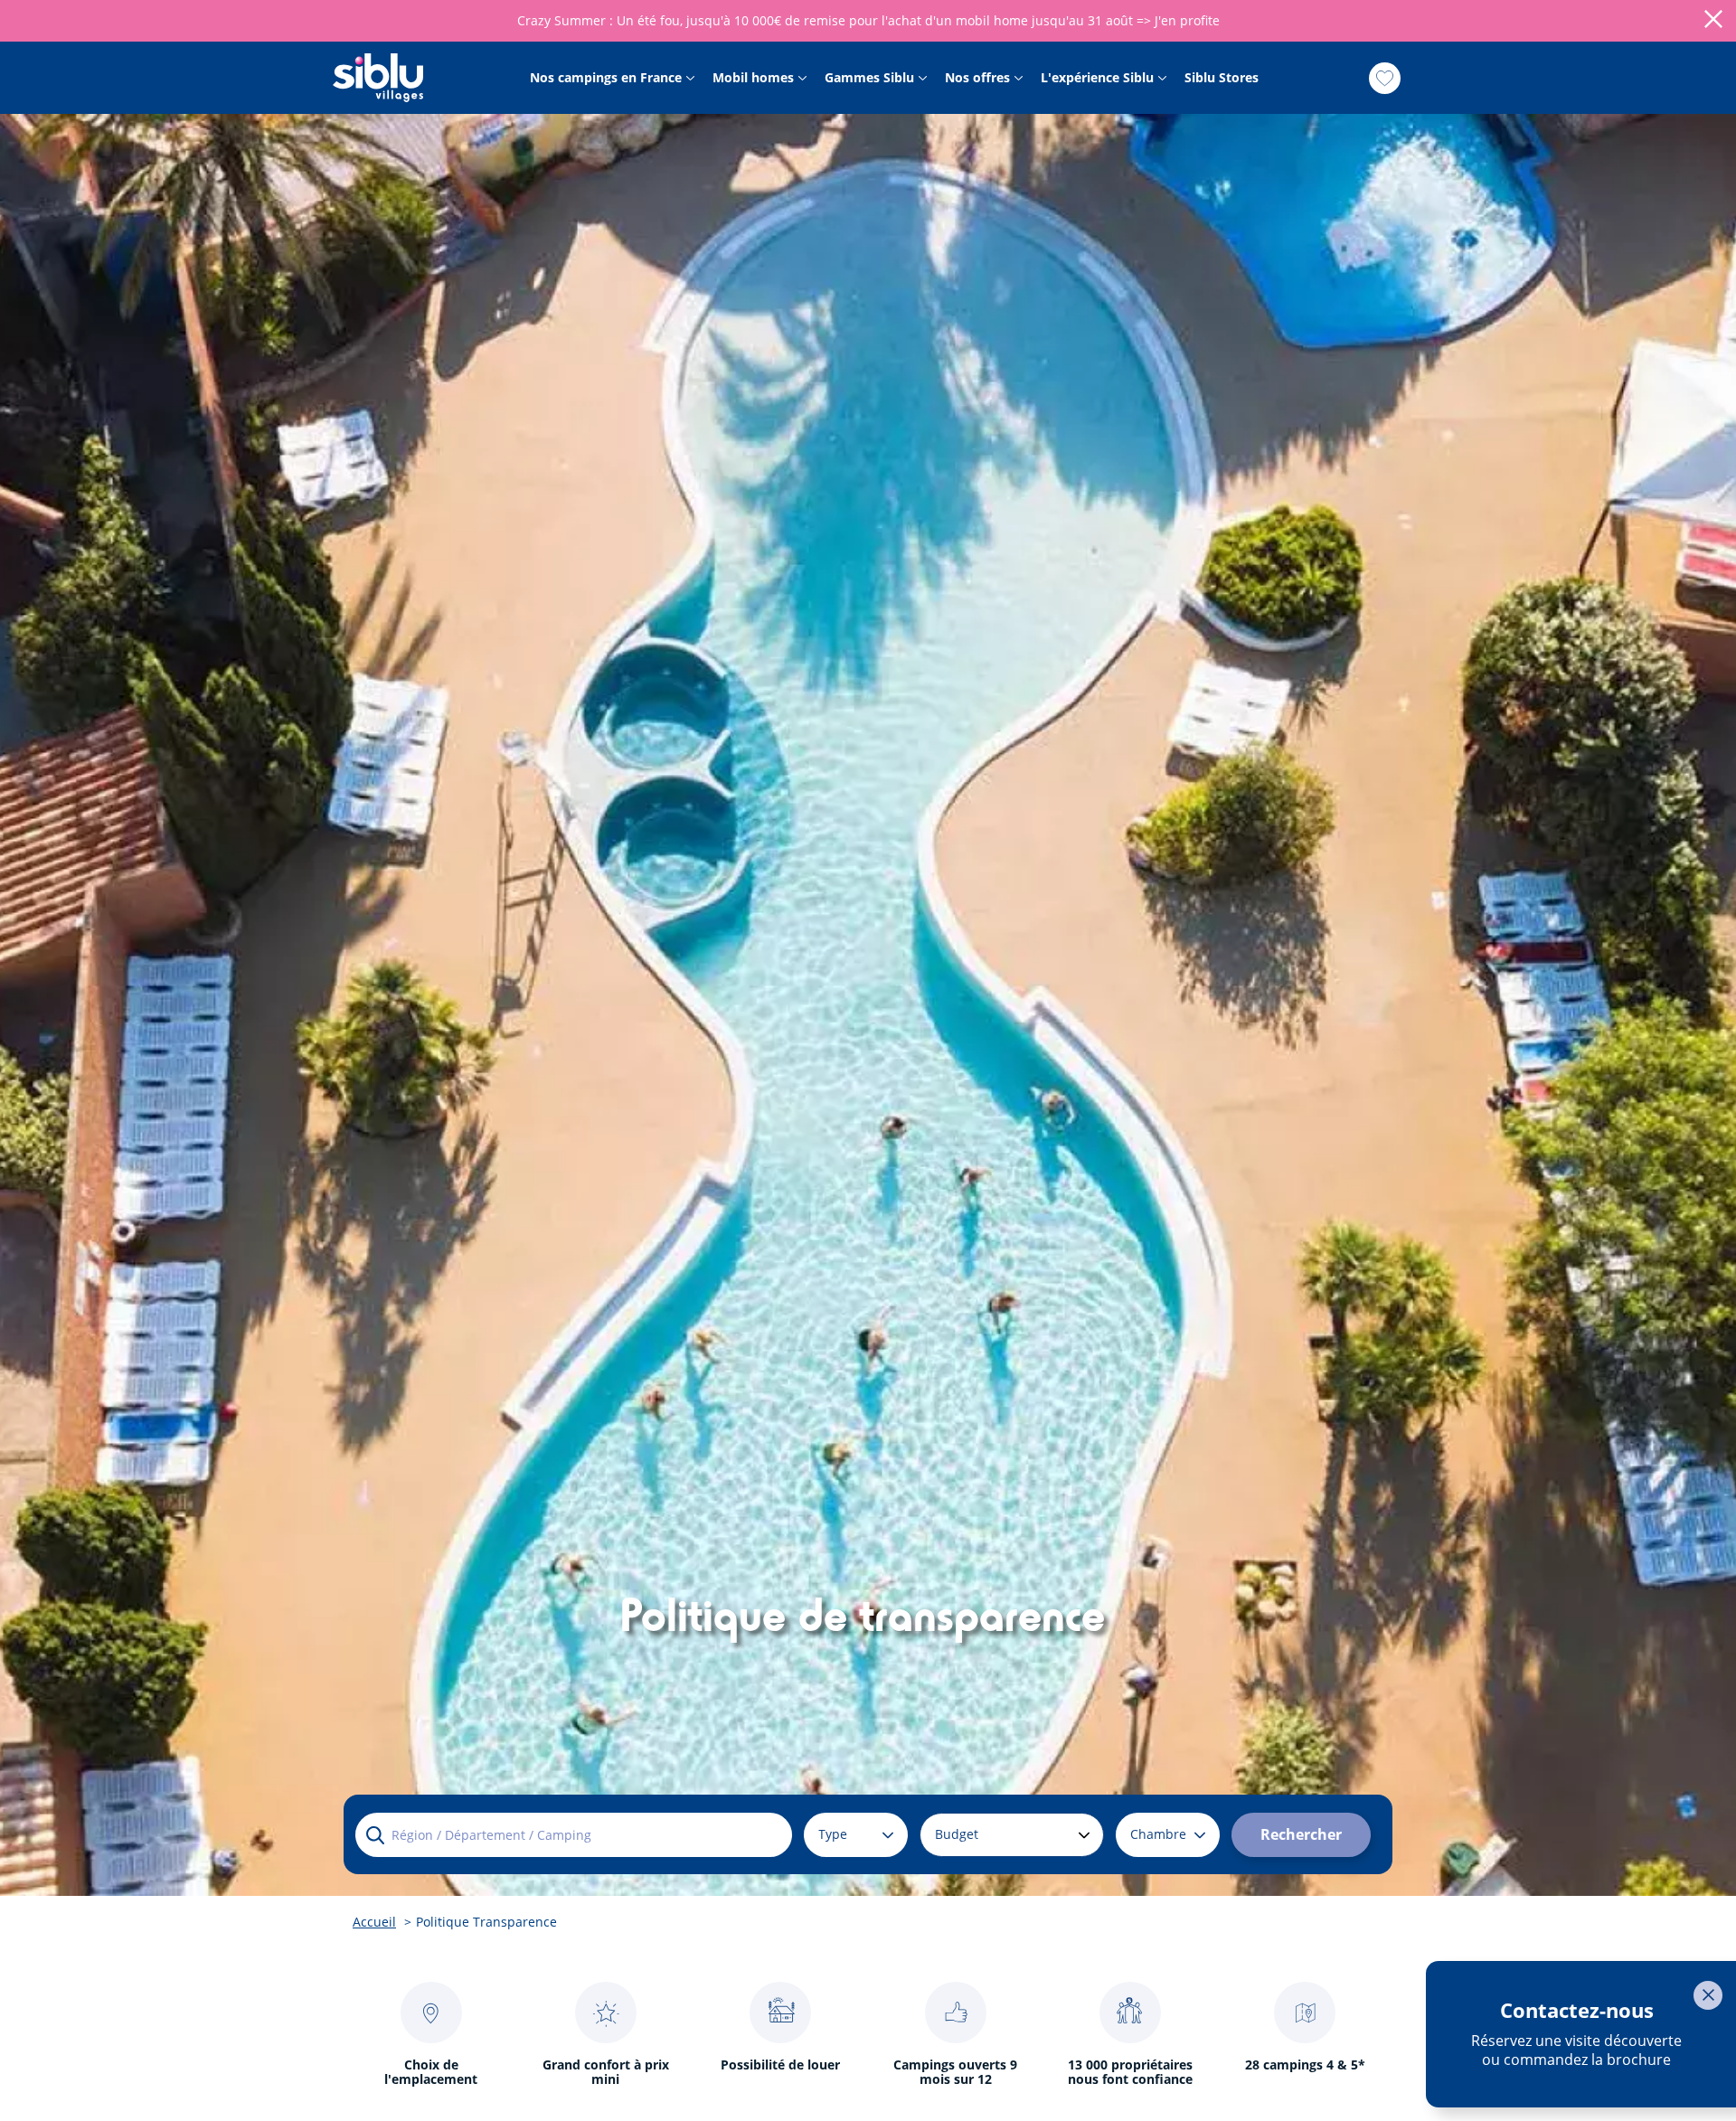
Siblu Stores (1222, 78)
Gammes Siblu (869, 78)
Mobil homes (753, 78)
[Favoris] (1385, 78)
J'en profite (1187, 20)
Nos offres (977, 78)
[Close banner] (1713, 21)
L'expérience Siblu (1097, 78)
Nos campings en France (606, 78)
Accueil (374, 1922)
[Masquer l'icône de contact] (1708, 1995)
